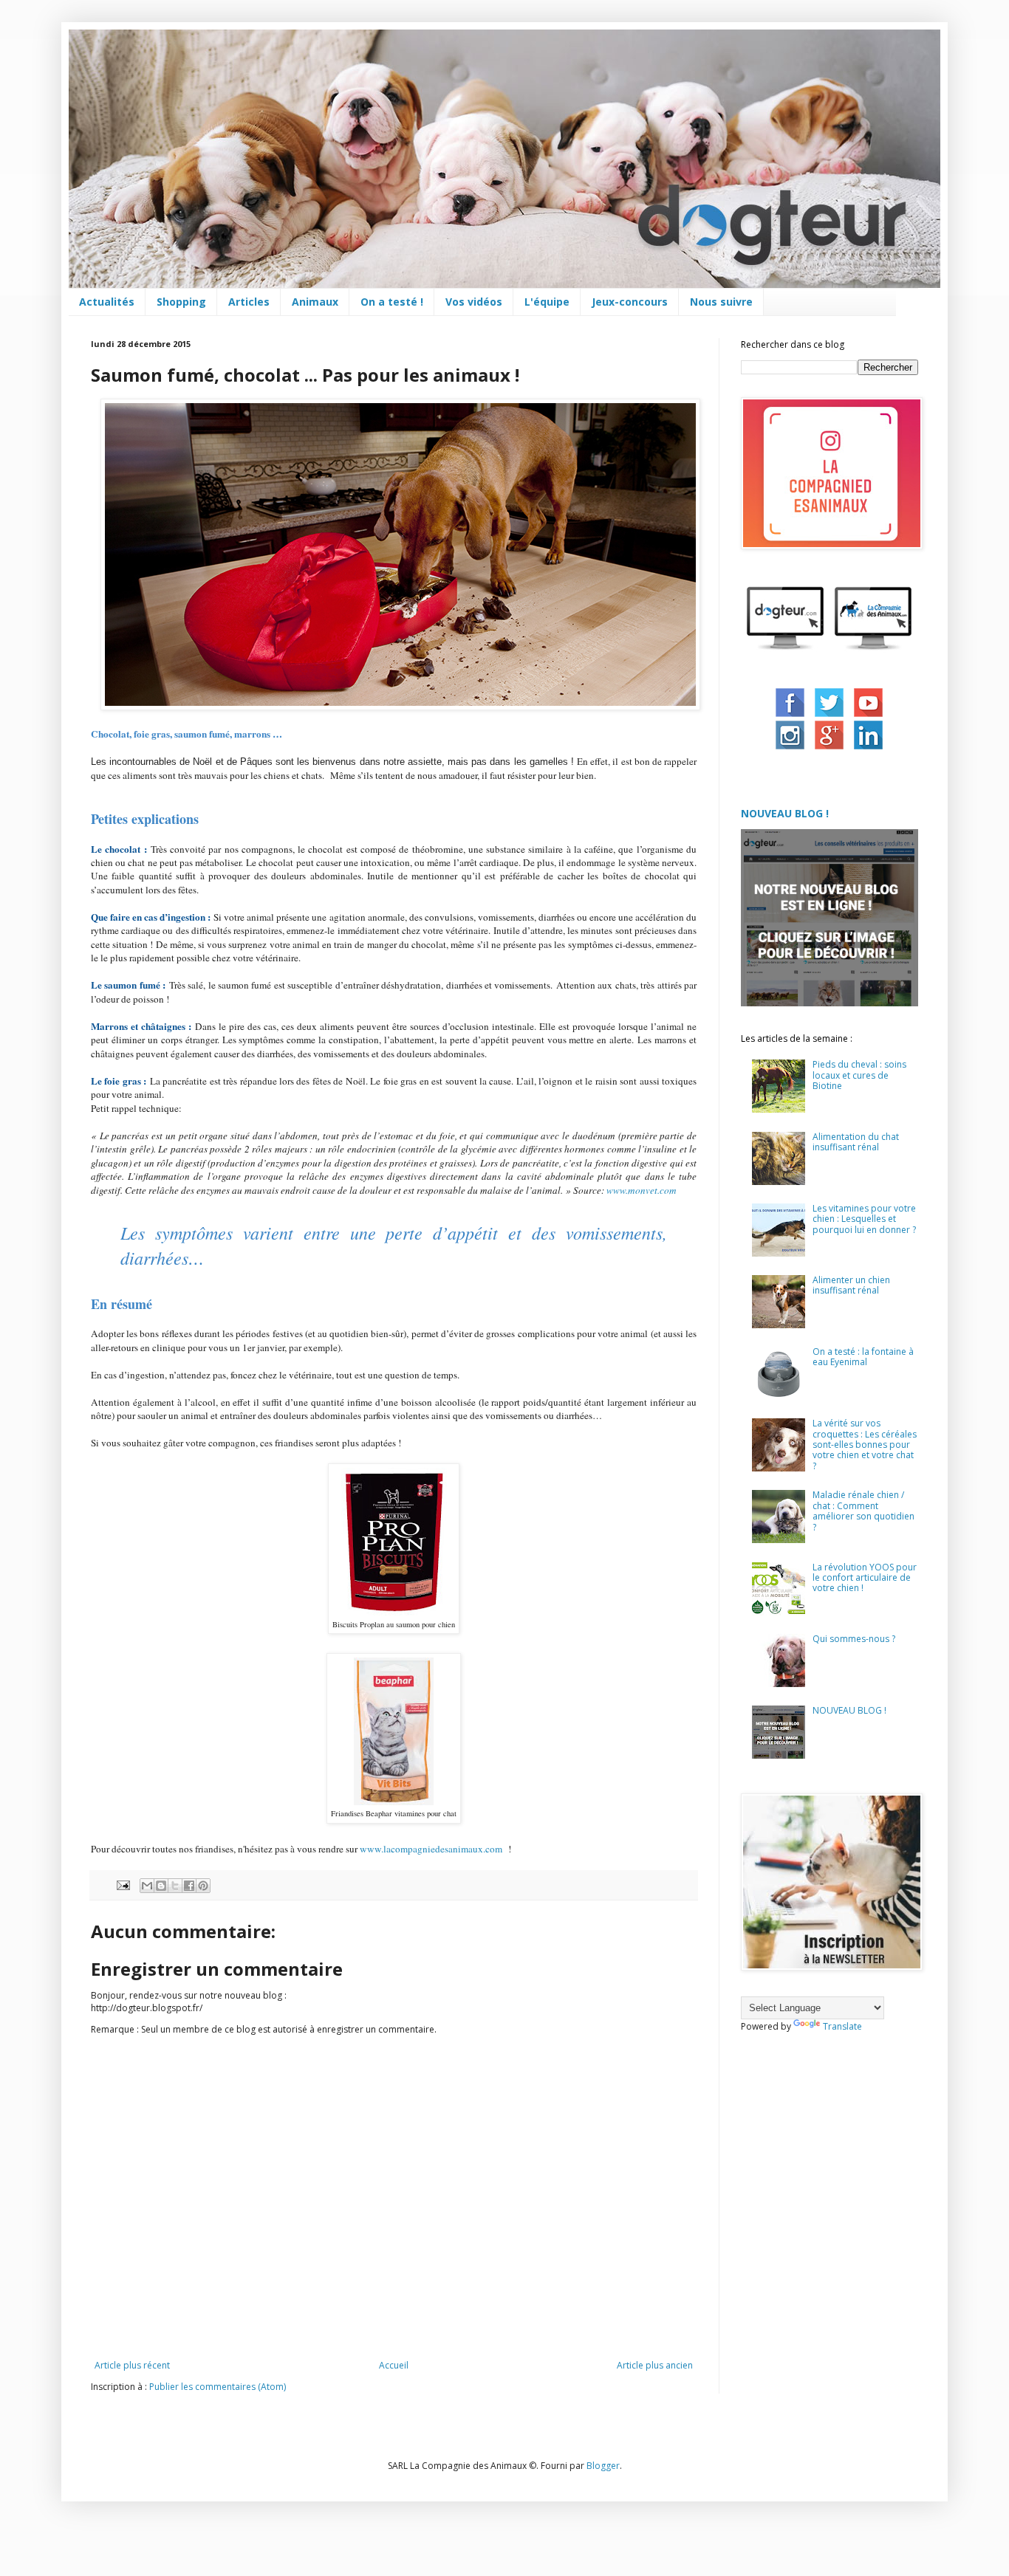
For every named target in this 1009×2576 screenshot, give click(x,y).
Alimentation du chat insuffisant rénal (856, 1142)
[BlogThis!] (161, 1886)
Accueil (394, 2365)
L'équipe (547, 302)
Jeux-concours (630, 302)
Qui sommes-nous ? (854, 1639)
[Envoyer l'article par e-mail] (123, 1884)
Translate (842, 2026)
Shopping (181, 302)
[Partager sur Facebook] (189, 1886)
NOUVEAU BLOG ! (785, 813)
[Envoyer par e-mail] (147, 1886)
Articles (249, 302)
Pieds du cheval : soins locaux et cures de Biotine (859, 1075)
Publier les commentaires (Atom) (218, 2387)
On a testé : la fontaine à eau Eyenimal (863, 1357)
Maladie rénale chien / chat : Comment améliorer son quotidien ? (863, 1511)
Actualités (107, 302)
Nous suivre (721, 302)
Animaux (315, 302)
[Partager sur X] (175, 1886)
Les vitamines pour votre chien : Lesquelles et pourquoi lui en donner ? (864, 1219)
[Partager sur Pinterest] (203, 1886)
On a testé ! (392, 302)
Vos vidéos (474, 302)
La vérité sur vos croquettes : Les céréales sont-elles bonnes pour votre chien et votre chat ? (865, 1445)
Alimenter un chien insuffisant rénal (851, 1285)
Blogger (603, 2466)
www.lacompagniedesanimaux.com (432, 1849)
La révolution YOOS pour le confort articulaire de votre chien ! (865, 1578)
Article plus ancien (655, 2365)
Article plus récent (132, 2365)
